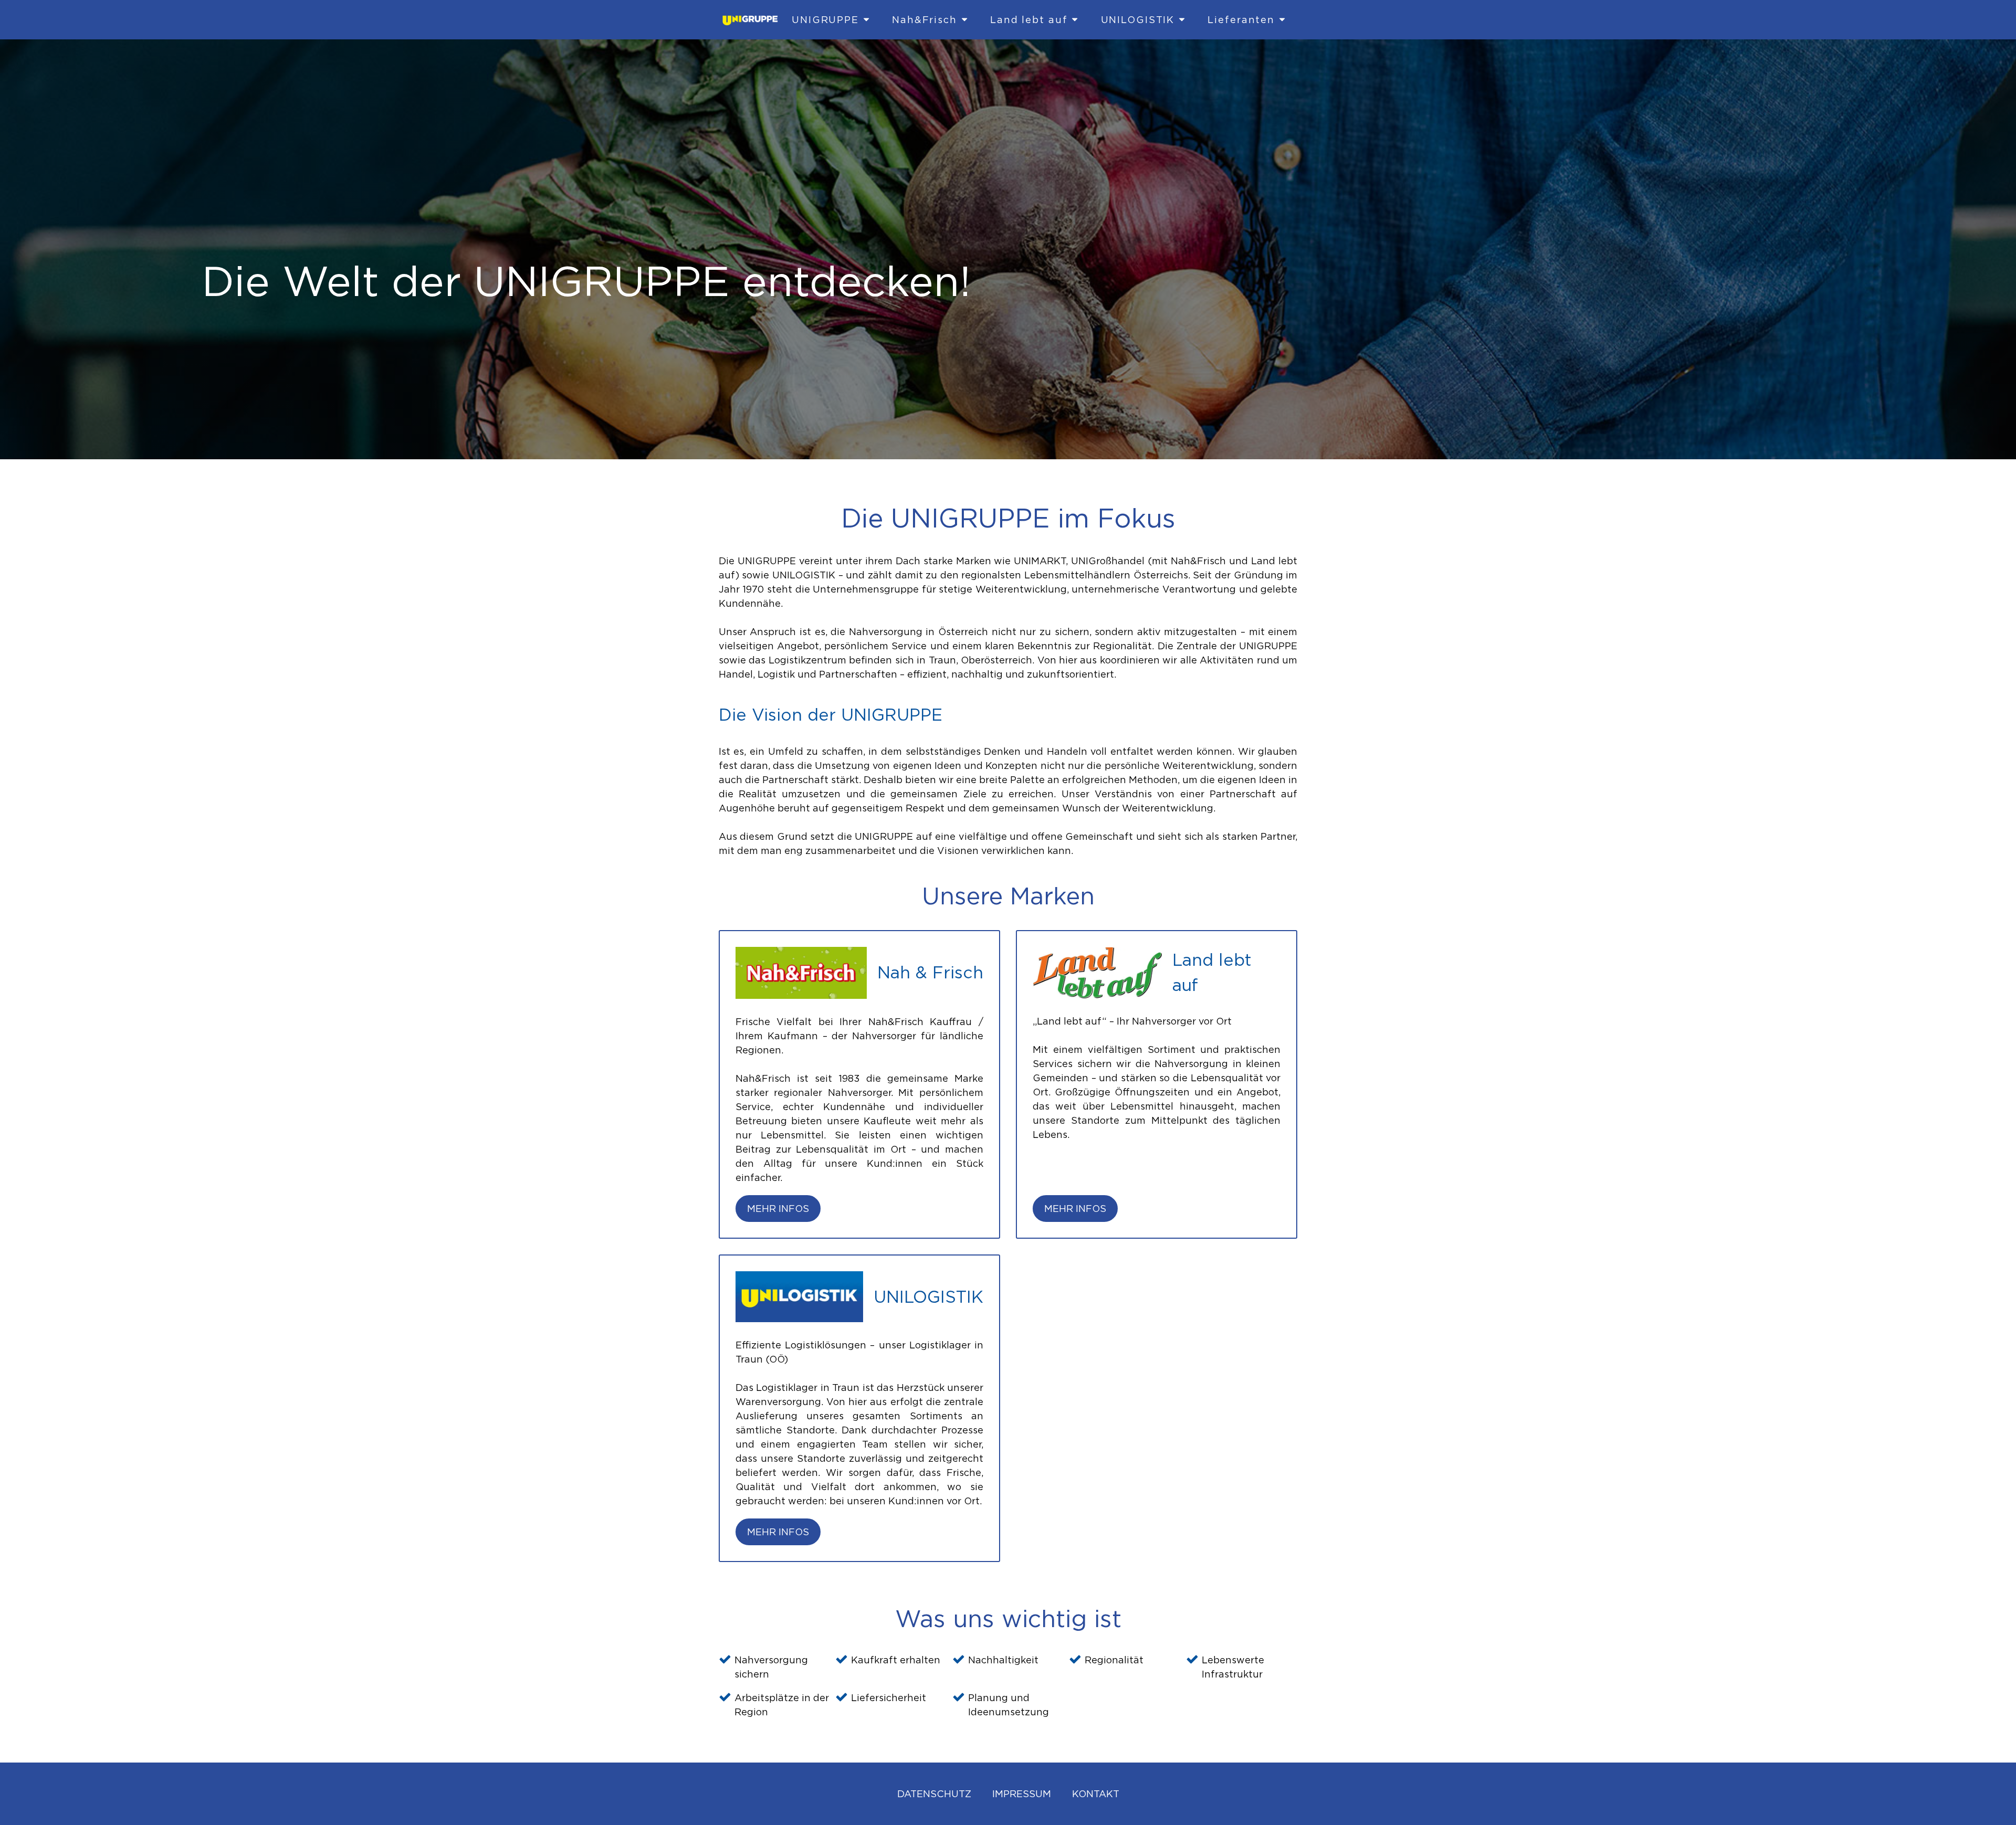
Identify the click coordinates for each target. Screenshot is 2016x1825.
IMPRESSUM (1022, 1794)
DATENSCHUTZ (934, 1794)
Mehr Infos (778, 1209)
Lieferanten (1241, 20)
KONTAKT (1096, 1794)
